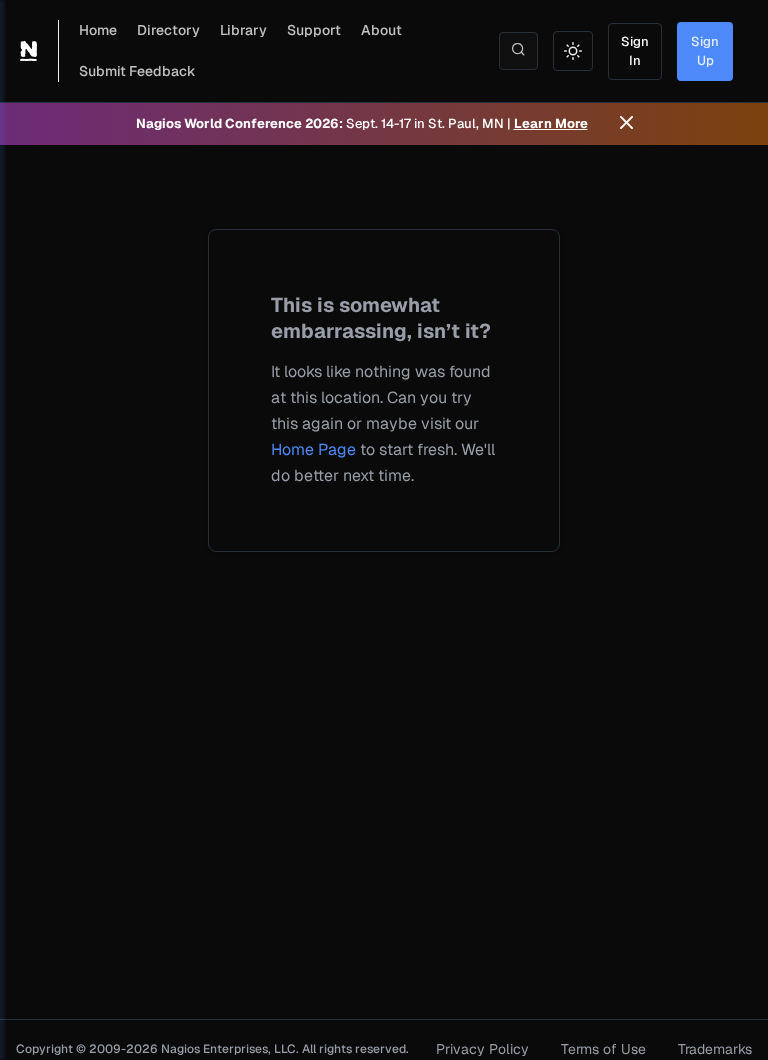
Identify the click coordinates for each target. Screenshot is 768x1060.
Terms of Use (603, 1049)
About (381, 30)
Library (243, 30)
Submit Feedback (137, 71)
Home (98, 30)
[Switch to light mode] (573, 51)
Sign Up (705, 51)
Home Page (313, 449)
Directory (168, 30)
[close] (626, 124)
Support (314, 30)
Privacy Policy (482, 1049)
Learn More (551, 123)
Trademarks (715, 1049)
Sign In (635, 51)
